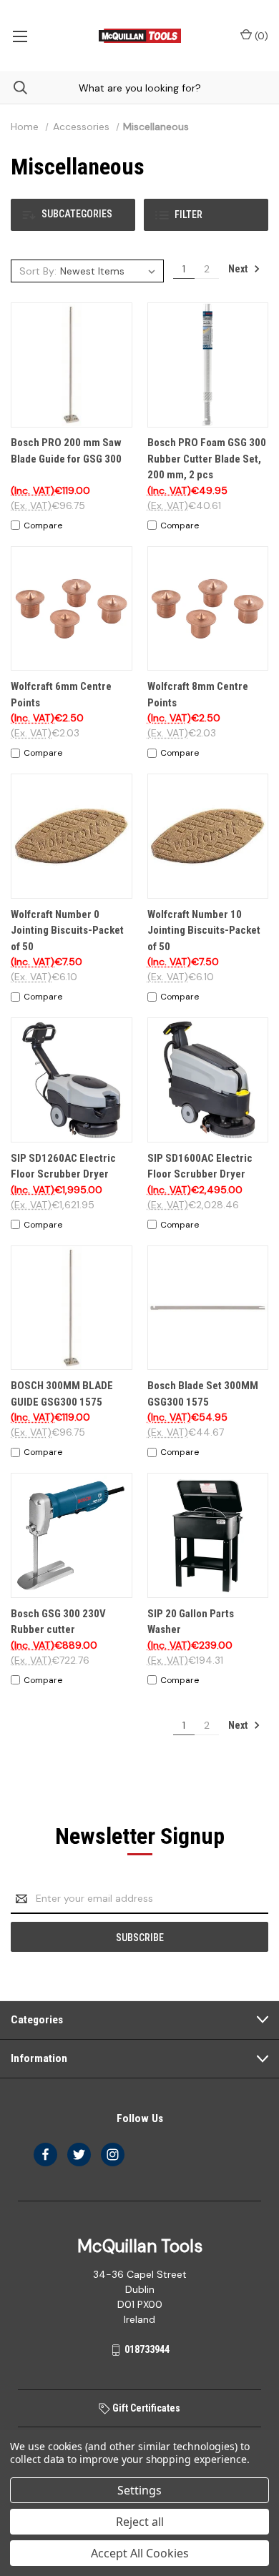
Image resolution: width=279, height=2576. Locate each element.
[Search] (14, 88)
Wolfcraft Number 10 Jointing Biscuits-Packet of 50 (204, 931)
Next (239, 269)
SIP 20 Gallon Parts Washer (191, 1622)
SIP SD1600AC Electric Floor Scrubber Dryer (200, 1166)
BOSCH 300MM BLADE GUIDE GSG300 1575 (62, 1394)
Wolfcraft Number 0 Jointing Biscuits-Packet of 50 (67, 931)
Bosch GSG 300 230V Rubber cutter (58, 1622)
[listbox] (110, 271)
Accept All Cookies (140, 2553)
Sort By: (38, 271)
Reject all (140, 2522)
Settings (139, 2490)
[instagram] (113, 2155)
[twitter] (79, 2155)
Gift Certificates (145, 2408)
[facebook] (45, 2155)
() (260, 36)
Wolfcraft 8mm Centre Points (198, 695)
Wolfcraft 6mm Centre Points (61, 695)
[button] (73, 215)
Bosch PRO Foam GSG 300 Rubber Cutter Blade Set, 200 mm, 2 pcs (207, 459)
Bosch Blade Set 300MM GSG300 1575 (203, 1394)
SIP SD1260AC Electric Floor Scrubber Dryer (63, 1166)
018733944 (147, 2349)
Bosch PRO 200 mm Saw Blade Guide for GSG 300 (66, 451)
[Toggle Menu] (20, 36)
